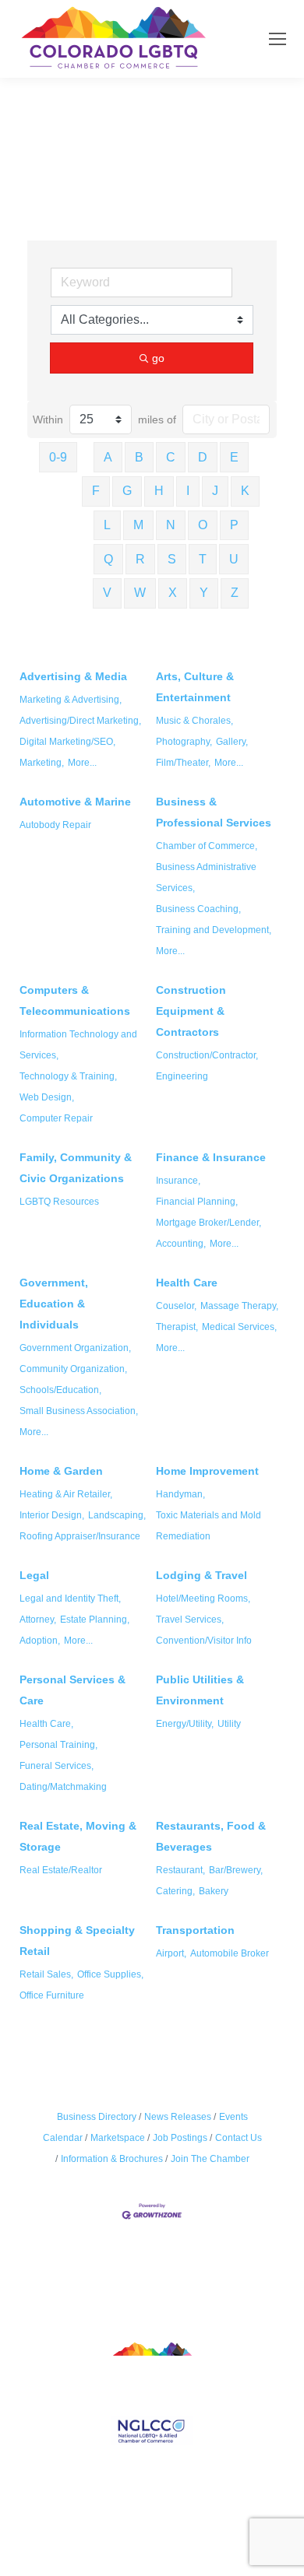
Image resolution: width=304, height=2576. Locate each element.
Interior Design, (52, 1515)
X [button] (173, 593)
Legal (34, 1575)
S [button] (172, 559)
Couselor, (176, 1306)
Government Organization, (75, 1348)
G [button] (127, 491)
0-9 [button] (58, 457)
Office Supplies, (110, 1974)
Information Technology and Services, (78, 1045)
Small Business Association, (79, 1411)
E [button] (234, 457)
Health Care (187, 1283)
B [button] (139, 457)
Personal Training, (58, 1745)
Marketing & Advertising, (71, 700)
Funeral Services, (57, 1766)
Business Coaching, (198, 909)
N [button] (171, 525)
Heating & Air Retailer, (66, 1494)
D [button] (203, 457)
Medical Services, (239, 1327)
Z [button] (235, 593)
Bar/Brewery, (236, 1870)
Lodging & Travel (201, 1575)
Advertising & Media (73, 676)
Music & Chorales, (194, 721)
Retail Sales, (46, 1974)
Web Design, (47, 1097)
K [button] (245, 491)
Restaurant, (180, 1870)
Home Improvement (207, 1471)
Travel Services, (190, 1620)
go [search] (158, 358)
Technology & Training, (68, 1076)
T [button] (203, 559)
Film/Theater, (183, 763)
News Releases (178, 2117)
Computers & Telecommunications (75, 1000)
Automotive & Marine (75, 802)
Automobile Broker (230, 1953)
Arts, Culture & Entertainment (195, 687)
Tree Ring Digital (208, 2516)
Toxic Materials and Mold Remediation (209, 1526)
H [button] (159, 491)
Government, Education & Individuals (54, 1304)
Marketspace (118, 2138)
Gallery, (232, 742)
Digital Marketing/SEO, (67, 742)
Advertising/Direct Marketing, (80, 721)
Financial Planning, (197, 1202)
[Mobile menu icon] (277, 39)
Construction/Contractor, (207, 1055)
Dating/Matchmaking (63, 1787)
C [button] (171, 457)
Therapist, (177, 1327)
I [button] (188, 491)
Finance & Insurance (211, 1157)
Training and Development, (214, 930)
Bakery (214, 1891)
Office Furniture (52, 1995)
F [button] (96, 491)
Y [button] (204, 593)
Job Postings (180, 2138)
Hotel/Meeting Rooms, (203, 1599)
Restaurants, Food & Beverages (211, 1836)
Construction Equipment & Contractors (191, 1011)
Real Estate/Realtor (61, 1870)
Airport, (171, 1953)
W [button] (140, 593)
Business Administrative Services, (206, 877)
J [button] (215, 491)
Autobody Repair (55, 825)
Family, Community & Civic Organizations (76, 1168)
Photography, (184, 742)
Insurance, (178, 1181)
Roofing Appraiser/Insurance (80, 1536)
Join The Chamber (210, 2159)
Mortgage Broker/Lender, (209, 1223)
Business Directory (97, 2117)
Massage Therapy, (239, 1306)
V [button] (107, 593)
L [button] (107, 525)
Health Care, (46, 1724)
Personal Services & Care (72, 1690)
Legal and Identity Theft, (70, 1599)
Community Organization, (73, 1369)
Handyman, (180, 1494)
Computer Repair (56, 1118)
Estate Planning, (95, 1620)
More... (82, 763)
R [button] (140, 559)
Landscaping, (117, 1515)
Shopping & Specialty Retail (77, 1941)
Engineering (182, 1076)
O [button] (203, 525)
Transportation (195, 1930)
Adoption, (40, 1641)
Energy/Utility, (185, 1724)
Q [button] (108, 559)
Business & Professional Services (214, 812)
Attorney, (38, 1620)
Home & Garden (61, 1471)
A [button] (108, 457)
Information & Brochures (112, 2159)
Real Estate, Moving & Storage (78, 1836)
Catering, (175, 1891)
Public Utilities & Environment (200, 1690)
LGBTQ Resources (59, 1202)
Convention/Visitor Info (204, 1641)
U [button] (234, 559)
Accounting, (181, 1244)
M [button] (138, 525)
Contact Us (239, 2138)
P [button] (234, 525)
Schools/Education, (60, 1390)
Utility (229, 1724)
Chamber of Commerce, (207, 846)
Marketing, (42, 763)
